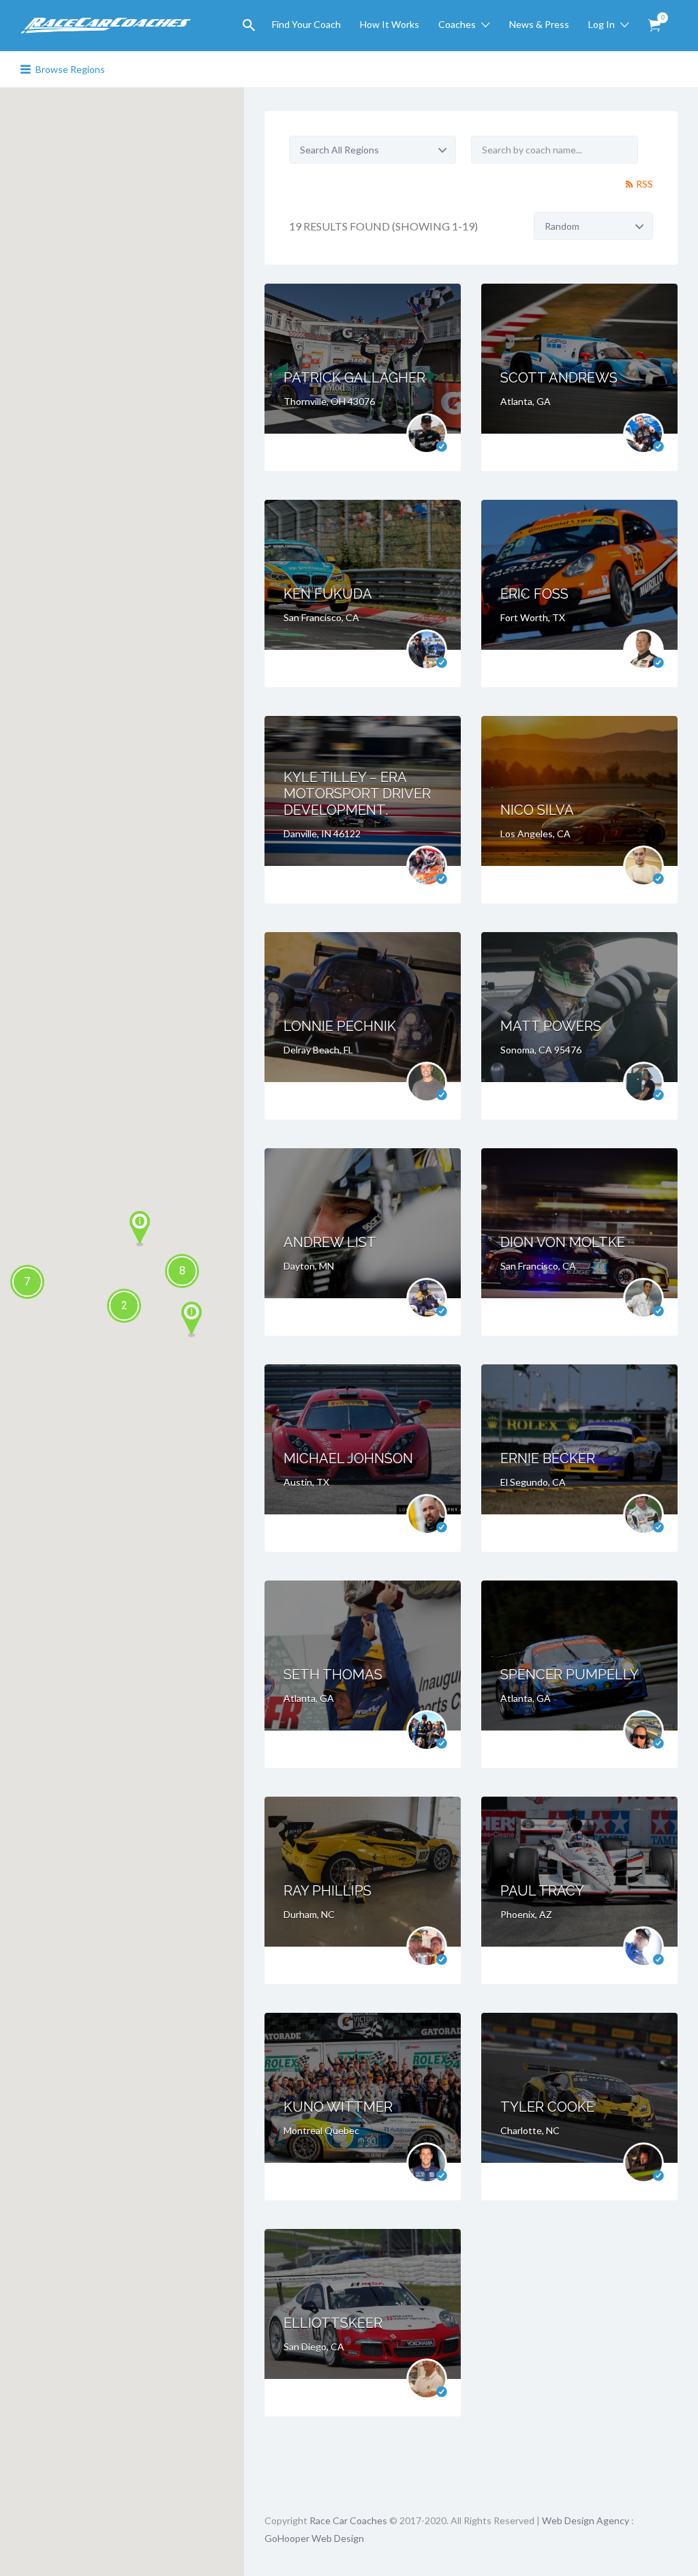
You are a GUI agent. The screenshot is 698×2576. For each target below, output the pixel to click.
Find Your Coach (306, 24)
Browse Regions (70, 69)
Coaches (457, 24)
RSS (644, 184)
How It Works (390, 24)
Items (654, 26)
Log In (602, 24)
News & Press (539, 24)
